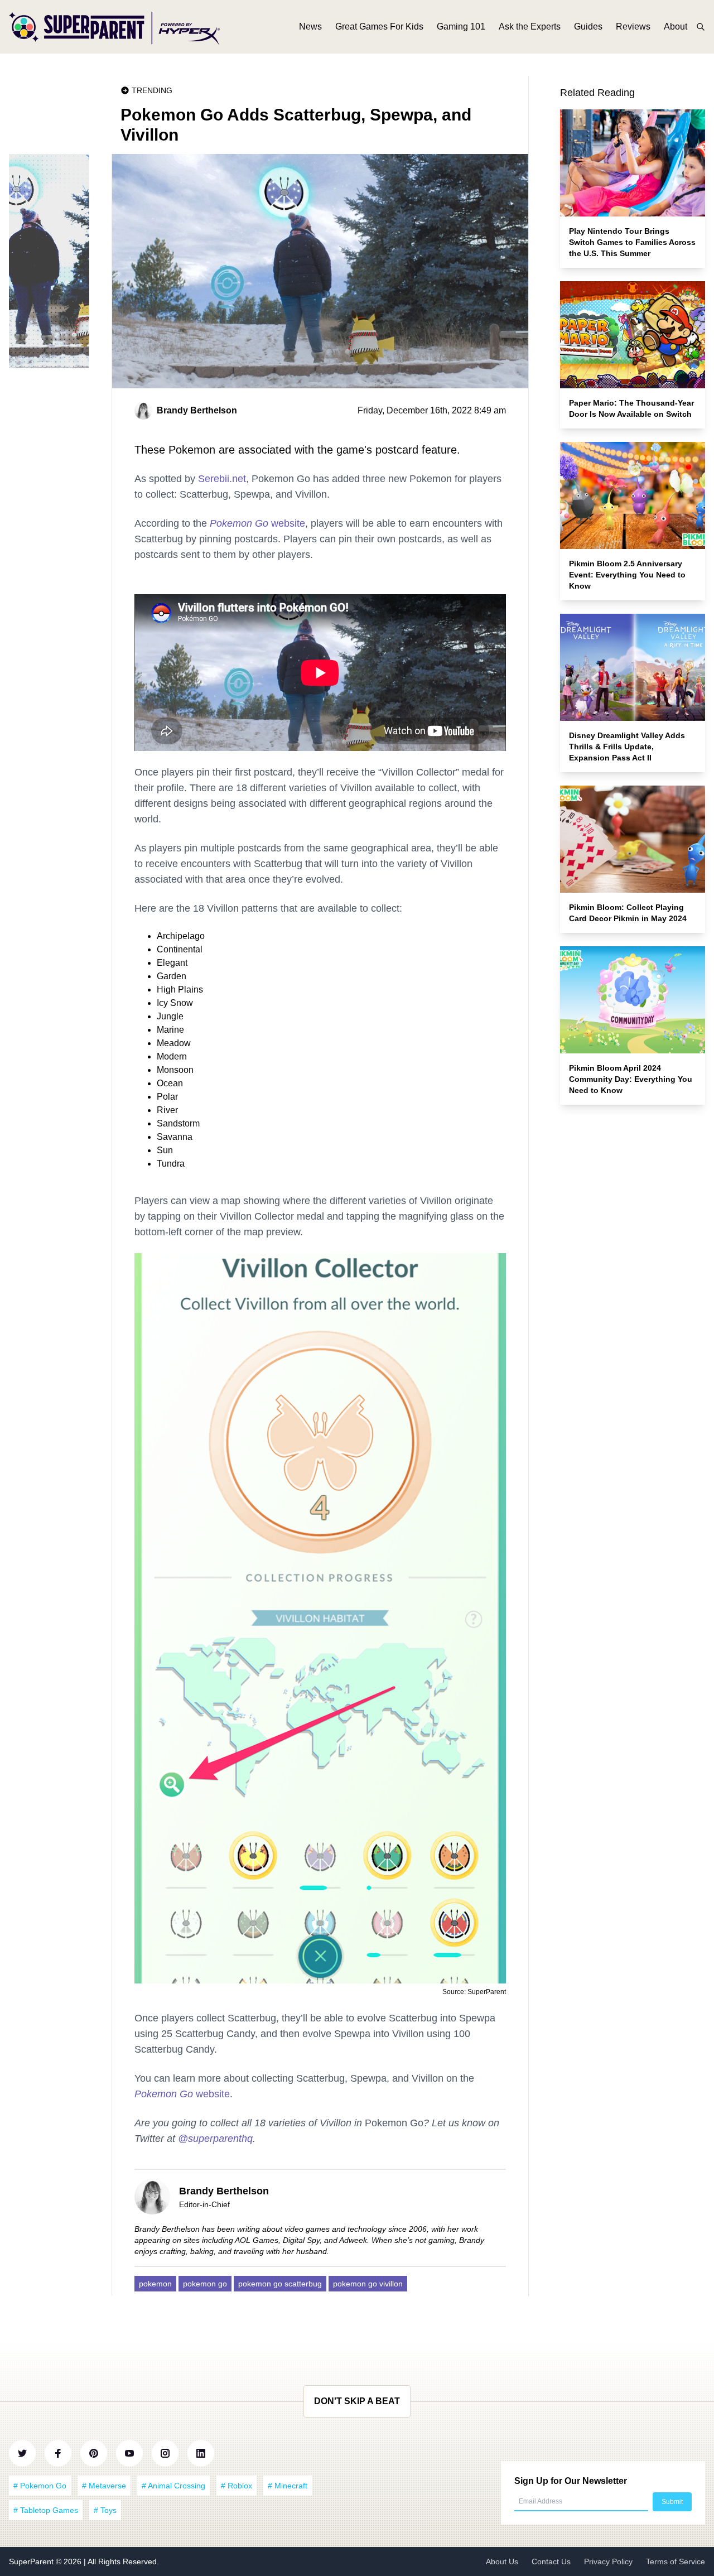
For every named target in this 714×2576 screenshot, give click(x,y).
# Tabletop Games (46, 2510)
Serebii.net (222, 479)
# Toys (105, 2510)
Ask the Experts (530, 27)
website (257, 523)
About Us (502, 2561)
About (676, 27)
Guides (588, 27)
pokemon (155, 2284)
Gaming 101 (461, 27)
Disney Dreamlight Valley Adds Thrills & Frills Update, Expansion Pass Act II (627, 747)
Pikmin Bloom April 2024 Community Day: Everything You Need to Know (631, 1079)
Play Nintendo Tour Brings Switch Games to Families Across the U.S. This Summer (632, 242)
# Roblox (237, 2486)
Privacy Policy (608, 2561)
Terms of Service (676, 2561)
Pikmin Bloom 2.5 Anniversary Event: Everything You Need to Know (627, 575)
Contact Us (551, 2561)
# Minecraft (288, 2486)
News (310, 27)
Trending (152, 90)
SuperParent (32, 2561)
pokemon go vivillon (368, 2284)
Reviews (633, 27)
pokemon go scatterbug (280, 2284)
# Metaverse (104, 2486)
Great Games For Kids (379, 27)
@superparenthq (215, 2139)
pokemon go (205, 2284)
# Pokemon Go (40, 2486)
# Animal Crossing (173, 2486)
